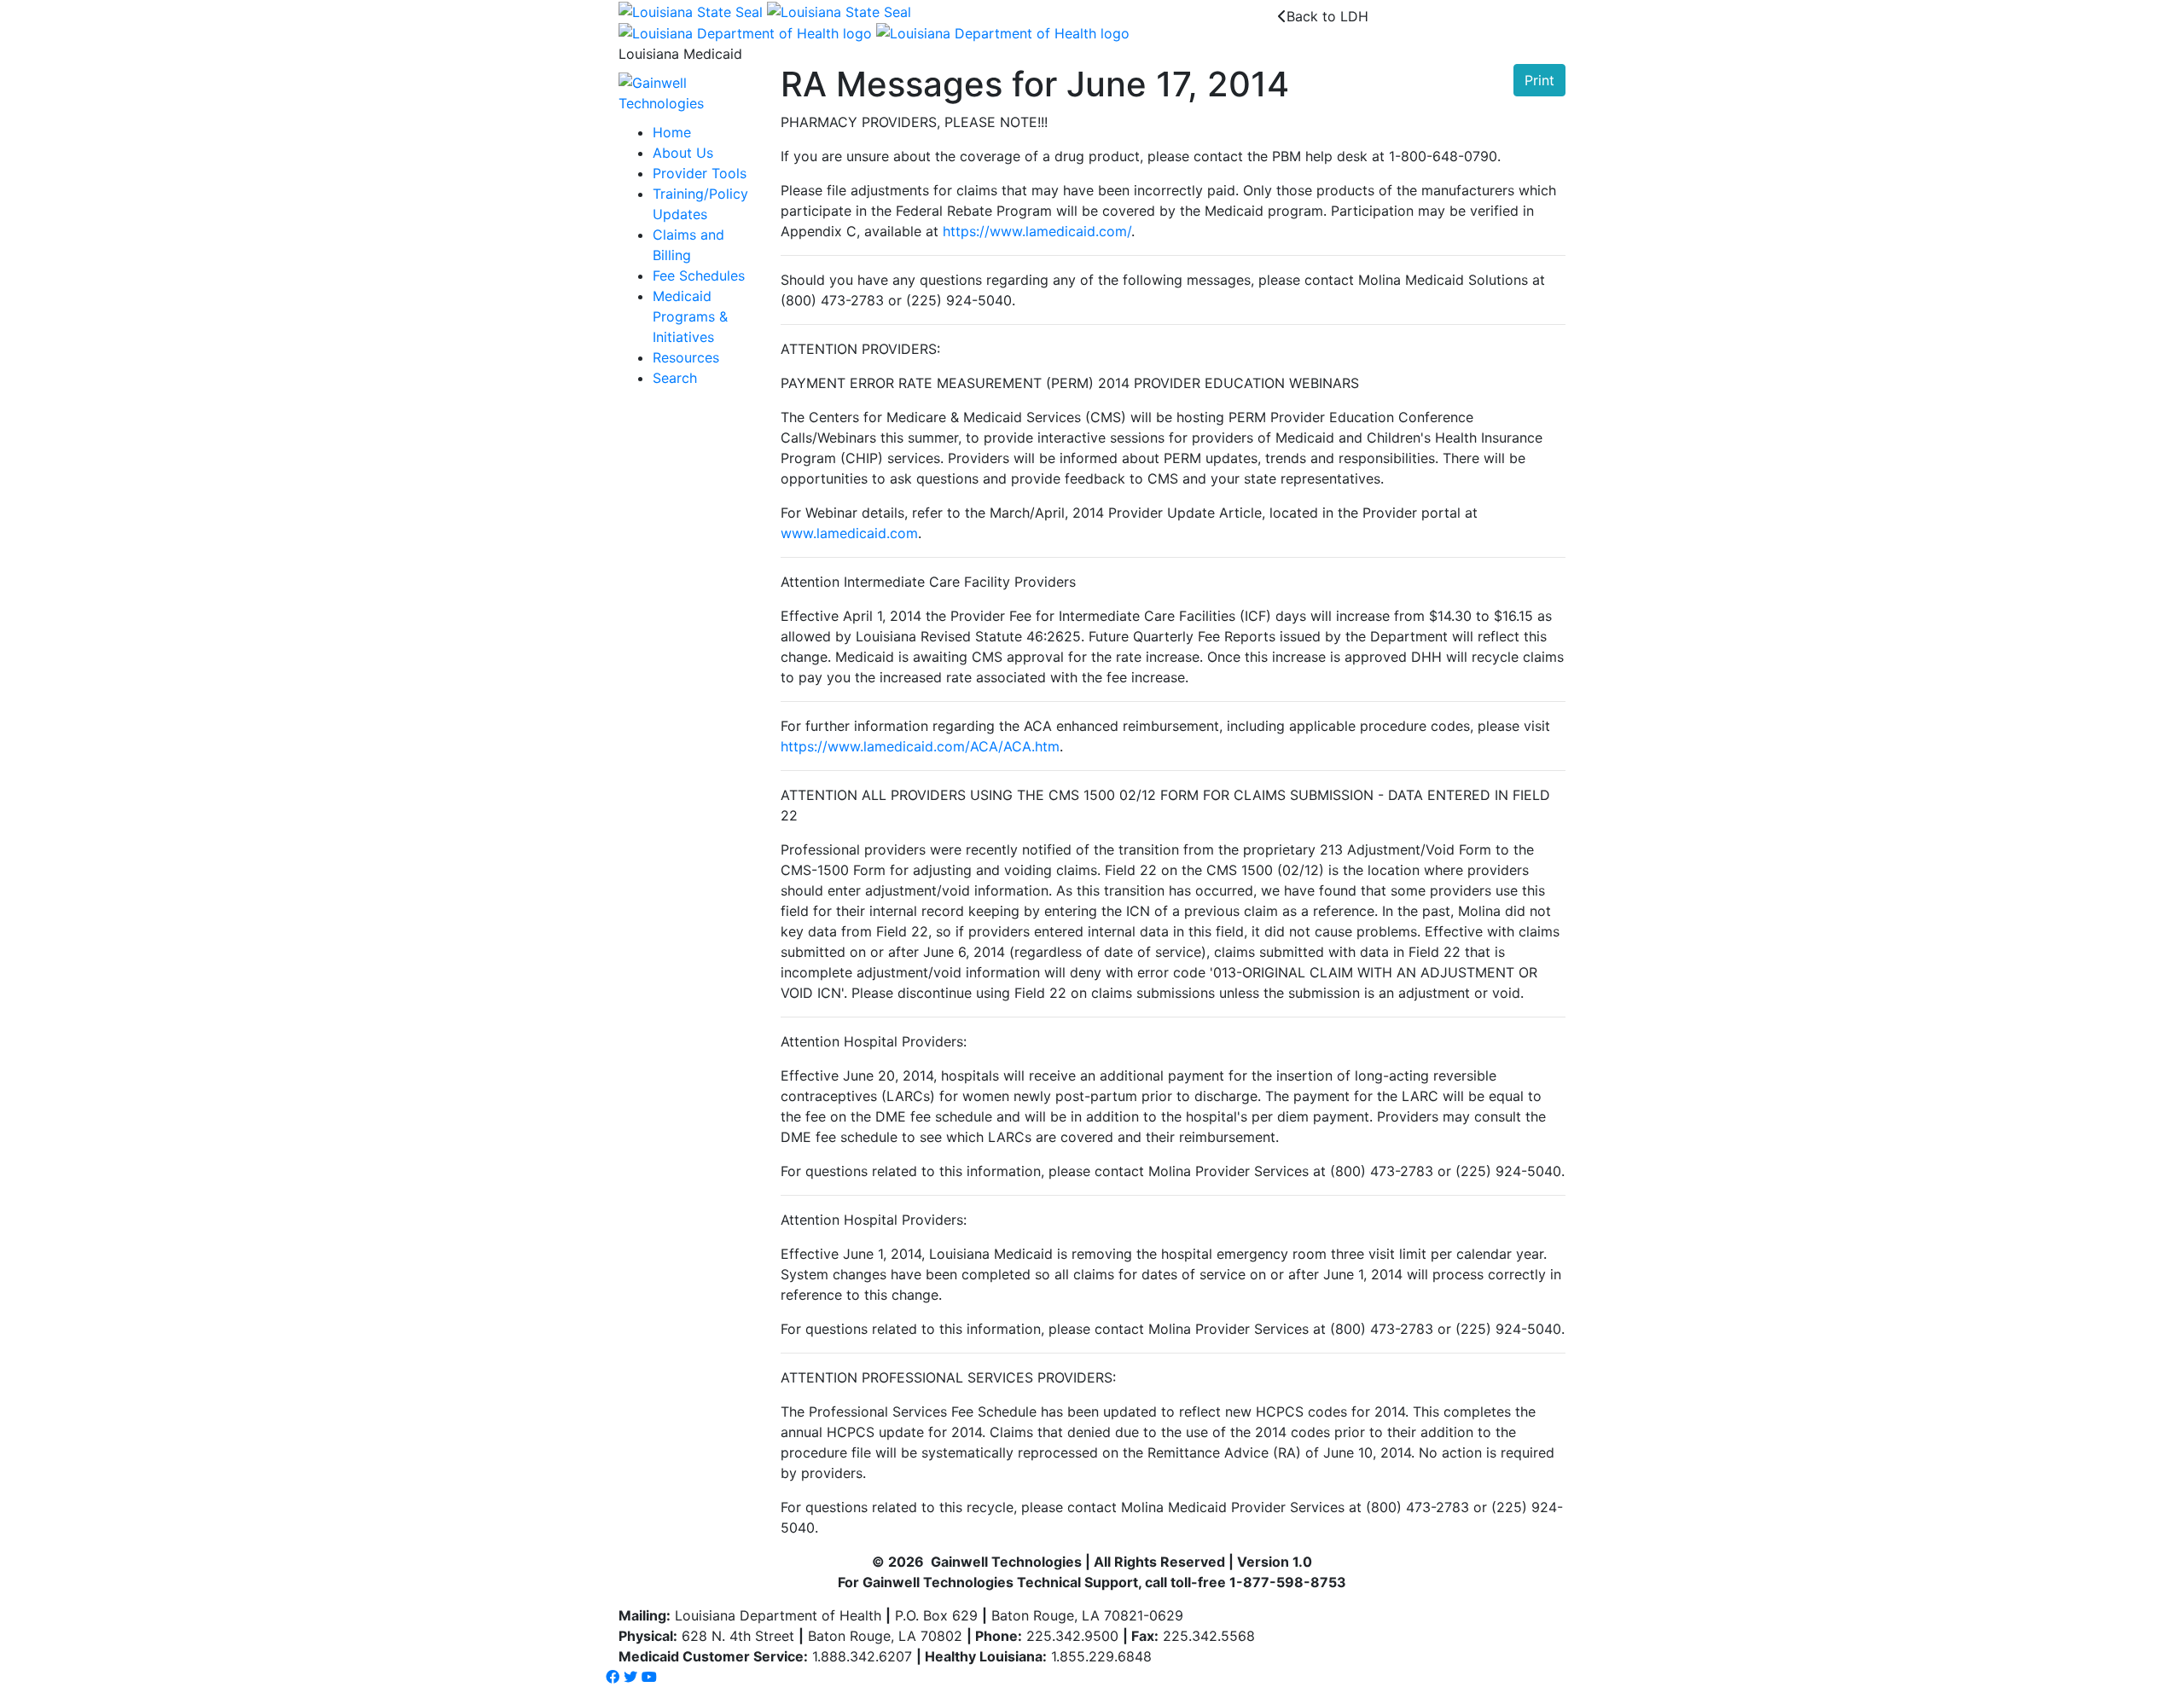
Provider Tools (700, 173)
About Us (683, 153)
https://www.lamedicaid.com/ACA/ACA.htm (920, 746)
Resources (686, 357)
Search (675, 378)
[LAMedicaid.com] (687, 92)
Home (672, 132)
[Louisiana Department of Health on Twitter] (630, 1677)
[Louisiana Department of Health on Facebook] (613, 1677)
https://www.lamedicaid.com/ (1037, 231)
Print (1539, 80)
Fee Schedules (699, 275)
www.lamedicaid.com (849, 533)
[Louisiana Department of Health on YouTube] (649, 1677)
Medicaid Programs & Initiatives (690, 316)
